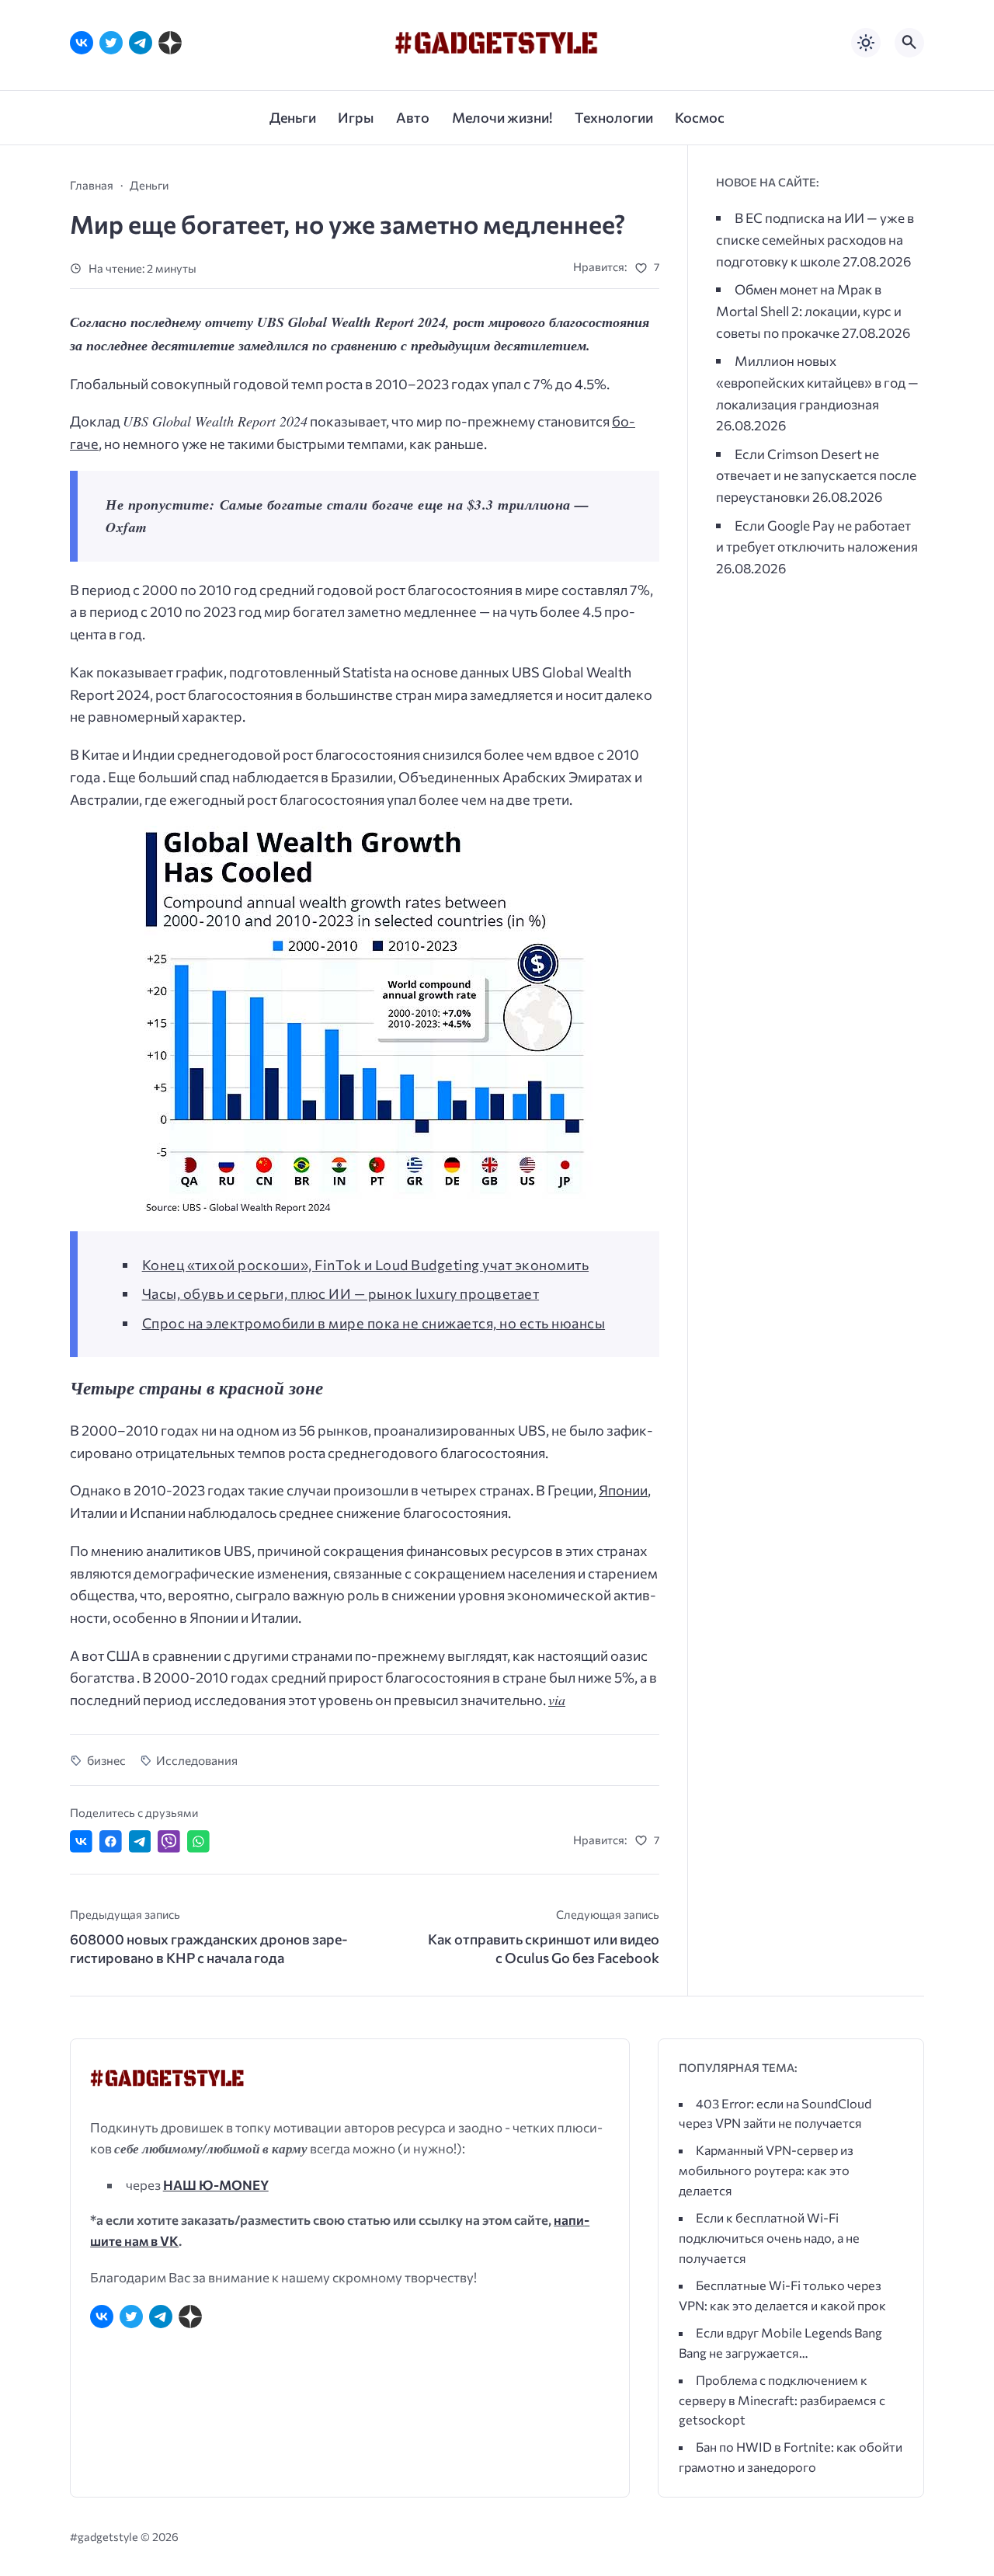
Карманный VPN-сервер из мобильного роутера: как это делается (766, 2170)
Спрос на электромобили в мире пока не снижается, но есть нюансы (374, 1323)
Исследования (197, 1760)
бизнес (106, 1760)
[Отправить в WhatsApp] (198, 1841)
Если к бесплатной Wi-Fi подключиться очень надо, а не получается (769, 2238)
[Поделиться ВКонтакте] (81, 1841)
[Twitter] (111, 43)
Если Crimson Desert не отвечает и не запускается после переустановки (816, 475)
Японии (623, 1490)
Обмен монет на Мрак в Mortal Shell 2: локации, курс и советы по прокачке (809, 310)
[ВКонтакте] (82, 43)
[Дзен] (170, 43)
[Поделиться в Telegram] (140, 1841)
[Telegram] (141, 43)
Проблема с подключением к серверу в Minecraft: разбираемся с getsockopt (782, 2400)
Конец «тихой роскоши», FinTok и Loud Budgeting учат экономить (366, 1265)
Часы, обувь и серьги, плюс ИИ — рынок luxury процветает (341, 1293)
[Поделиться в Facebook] (111, 1841)
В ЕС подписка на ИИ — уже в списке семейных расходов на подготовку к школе (815, 239)
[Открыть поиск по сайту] (909, 43)
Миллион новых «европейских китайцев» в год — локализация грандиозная (817, 382)
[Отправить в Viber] (169, 1841)
